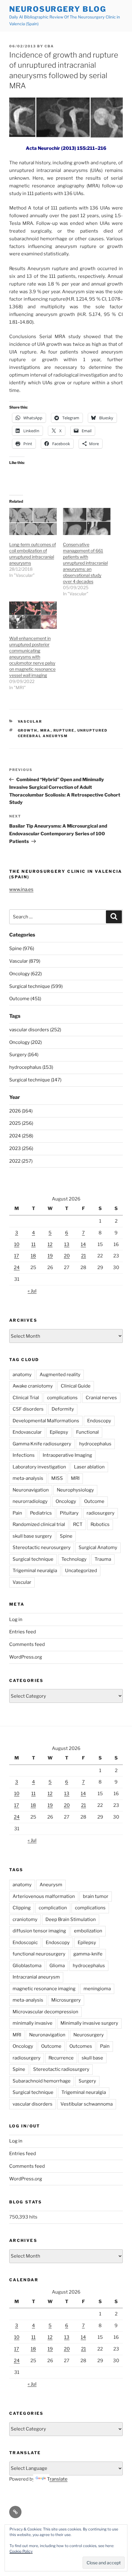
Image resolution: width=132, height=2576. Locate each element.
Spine (66, 1536)
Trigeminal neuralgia (35, 1571)
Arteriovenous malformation (44, 1896)
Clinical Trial (26, 1398)
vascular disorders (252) (35, 1030)
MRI (75, 1478)
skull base (92, 2058)
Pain (17, 1513)
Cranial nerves (101, 1398)
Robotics (100, 1524)
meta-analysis (28, 1478)
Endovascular (27, 1432)
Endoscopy (99, 1421)
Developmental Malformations (46, 1421)
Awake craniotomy (33, 1386)
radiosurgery (101, 1513)
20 (67, 1256)
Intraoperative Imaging (67, 1455)
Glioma (57, 1966)
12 (50, 1244)
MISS (57, 1478)
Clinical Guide (76, 1386)
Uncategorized (81, 1571)
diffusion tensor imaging (39, 1931)
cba (49, 46)
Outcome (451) (25, 999)
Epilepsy (59, 1432)
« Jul (32, 1291)
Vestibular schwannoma (87, 2104)
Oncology (66, 1501)
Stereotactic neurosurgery (42, 1548)
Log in (16, 1619)
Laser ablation (89, 1467)
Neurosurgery (89, 2035)
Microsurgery (66, 2000)
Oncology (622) (25, 974)
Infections (24, 1455)
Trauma (103, 1559)
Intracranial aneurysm (36, 1977)
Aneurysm (51, 1885)
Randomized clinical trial (39, 1524)
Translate (57, 2479)
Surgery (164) (24, 1055)
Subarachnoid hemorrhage (42, 2081)
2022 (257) (21, 1161)
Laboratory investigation (39, 1467)
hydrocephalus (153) (31, 1067)
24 (17, 1268)
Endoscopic (25, 1943)
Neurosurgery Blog (58, 9)
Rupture (64, 730)
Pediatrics (41, 1513)
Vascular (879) (25, 961)
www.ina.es (21, 889)
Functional (87, 1432)
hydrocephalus (95, 1444)
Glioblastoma (27, 1966)
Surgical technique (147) (35, 1080)
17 (17, 1256)
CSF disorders (28, 1409)
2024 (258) (21, 1136)
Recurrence (61, 2058)
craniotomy (25, 1919)
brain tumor (96, 1896)
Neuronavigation (31, 1490)
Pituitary (69, 1513)
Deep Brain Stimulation (71, 1919)
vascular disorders (33, 2104)
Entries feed (23, 1632)
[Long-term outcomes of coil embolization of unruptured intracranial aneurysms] (33, 522)
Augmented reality (60, 1375)
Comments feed (27, 1644)
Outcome (94, 1501)
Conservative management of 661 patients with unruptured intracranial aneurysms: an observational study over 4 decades (85, 563)
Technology (74, 1559)
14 (83, 1244)
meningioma (97, 1989)
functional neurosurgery (39, 1954)
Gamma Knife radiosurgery (42, 1444)
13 (67, 1244)
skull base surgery (32, 1536)
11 (33, 1244)
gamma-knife (88, 1954)
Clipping (22, 1908)
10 (17, 1244)
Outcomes (81, 2046)
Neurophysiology (75, 1490)
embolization (88, 1931)
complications (62, 1398)
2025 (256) (21, 1123)
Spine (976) (22, 949)
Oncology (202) (25, 1042)
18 (33, 1256)
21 (83, 1256)
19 (50, 1256)
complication (53, 1908)
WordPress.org (26, 1657)
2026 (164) (21, 1111)
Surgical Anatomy (98, 1548)
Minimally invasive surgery (89, 2023)
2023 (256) (21, 1148)
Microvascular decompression (45, 2012)
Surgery (87, 2081)
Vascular (30, 721)
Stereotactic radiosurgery (61, 2069)
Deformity (63, 1409)
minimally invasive (33, 2023)
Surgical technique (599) (36, 986)
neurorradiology (30, 1501)
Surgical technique (33, 1559)
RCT (78, 1524)
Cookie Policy (21, 2551)
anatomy (22, 1375)
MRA (45, 730)
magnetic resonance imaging (44, 1989)
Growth (28, 730)
